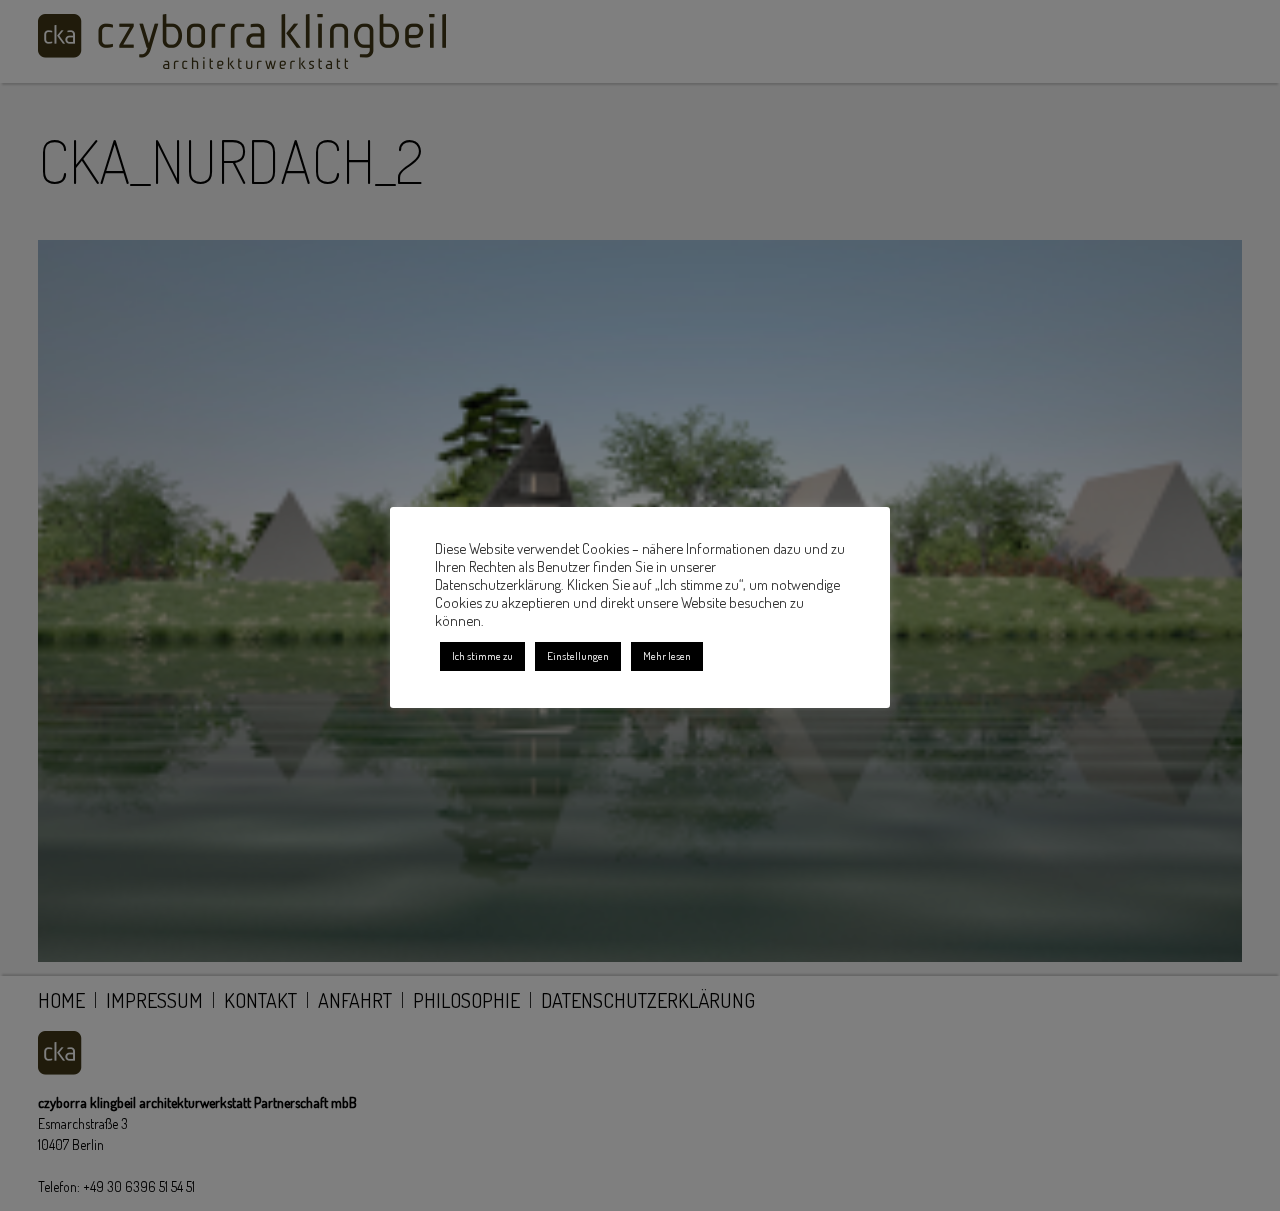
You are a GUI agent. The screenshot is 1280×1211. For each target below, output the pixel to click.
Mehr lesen (667, 656)
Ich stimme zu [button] (482, 656)
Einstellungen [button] (578, 656)
